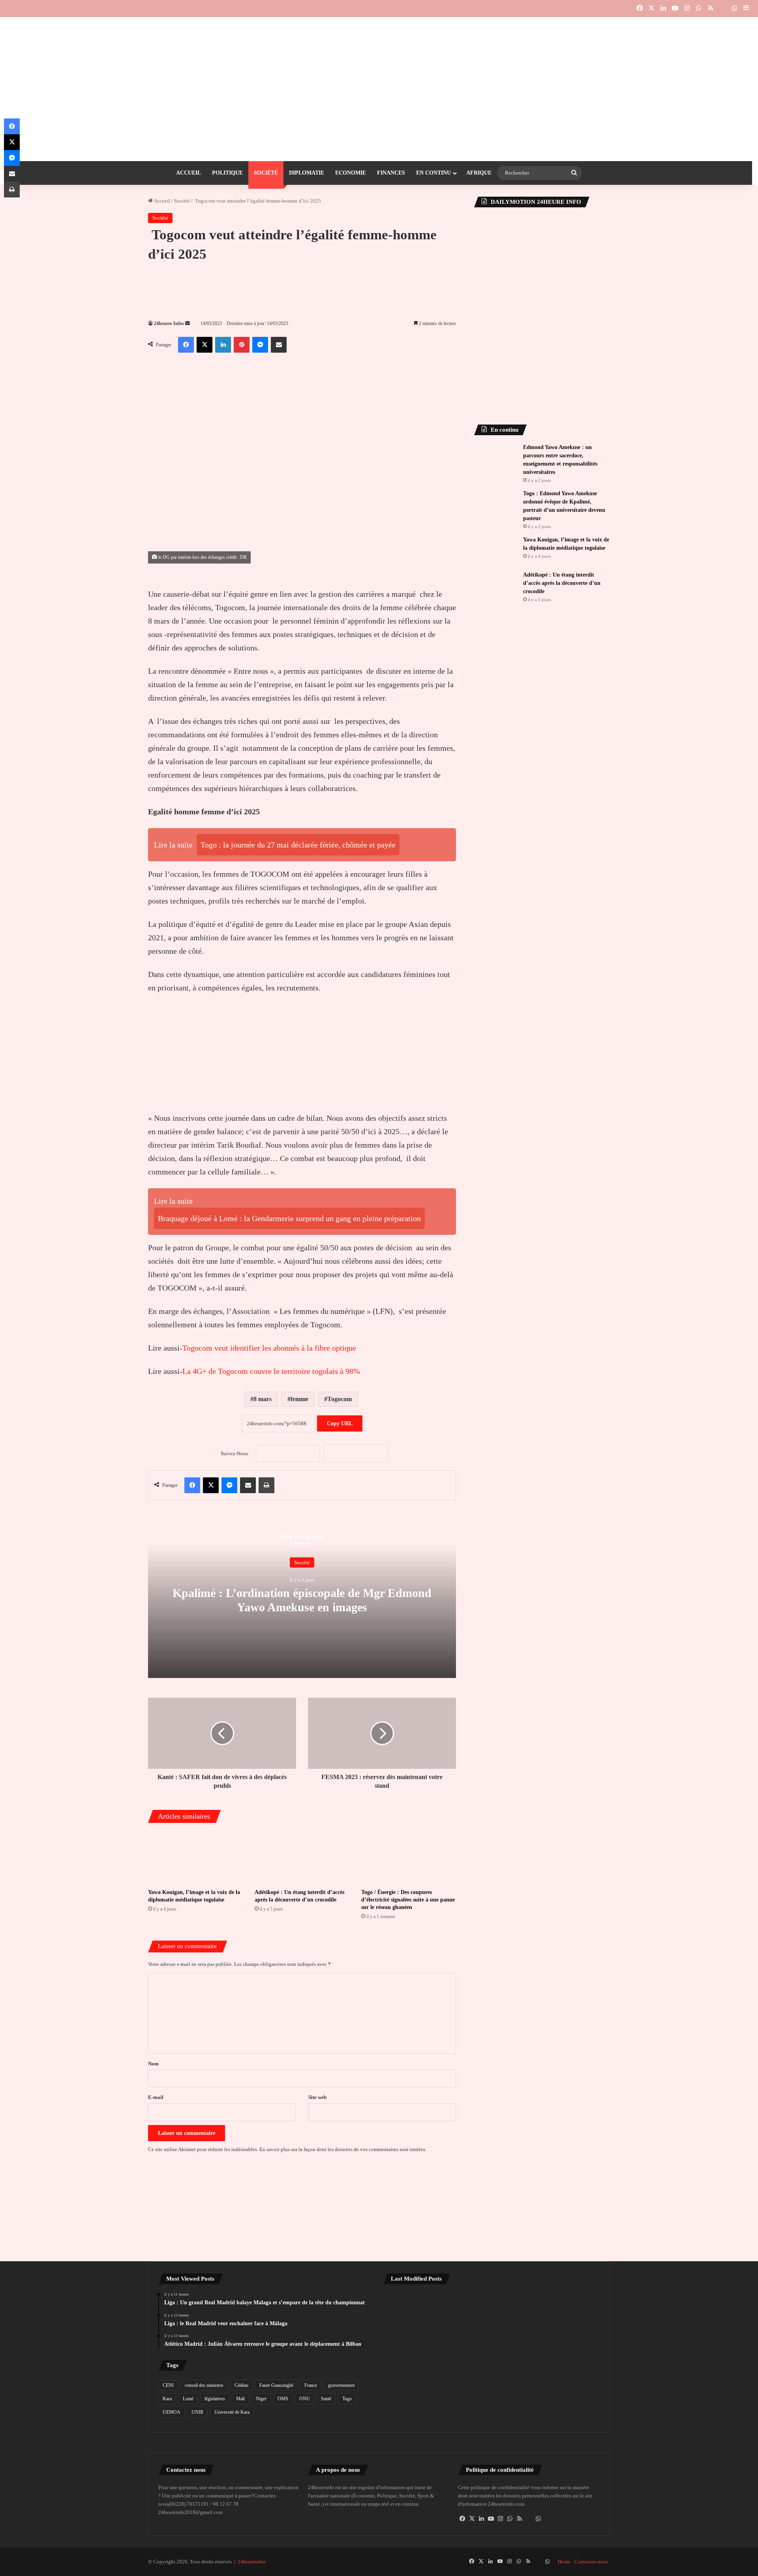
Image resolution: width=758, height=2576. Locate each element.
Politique (227, 173)
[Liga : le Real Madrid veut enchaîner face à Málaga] (492, 2312)
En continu (433, 173)
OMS (283, 2399)
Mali (240, 2399)
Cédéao (241, 2385)
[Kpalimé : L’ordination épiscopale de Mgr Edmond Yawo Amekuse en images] (492, 2354)
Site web (317, 2097)
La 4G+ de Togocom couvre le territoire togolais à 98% (271, 1371)
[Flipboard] (356, 1453)
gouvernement (341, 2385)
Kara (167, 2399)
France (311, 2385)
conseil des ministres (204, 2385)
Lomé (188, 2399)
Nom (153, 2064)
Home (564, 2562)
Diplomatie (307, 173)
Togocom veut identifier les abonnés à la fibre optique (269, 1348)
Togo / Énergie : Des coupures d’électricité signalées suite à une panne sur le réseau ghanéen (408, 1900)
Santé (326, 2399)
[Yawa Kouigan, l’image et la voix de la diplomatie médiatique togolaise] (195, 1857)
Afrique (479, 173)
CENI (168, 2385)
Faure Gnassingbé (276, 2385)
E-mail (156, 2097)
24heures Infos (169, 323)
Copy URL (340, 1423)
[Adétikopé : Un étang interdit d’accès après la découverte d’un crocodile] (302, 1857)
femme (299, 1399)
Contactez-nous (591, 2562)
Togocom (340, 1399)
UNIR (197, 2412)
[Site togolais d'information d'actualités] (379, 33)
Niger (261, 2399)
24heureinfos (252, 2562)
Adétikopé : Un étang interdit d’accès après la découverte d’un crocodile (562, 583)
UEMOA (172, 2412)
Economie (351, 173)
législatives (215, 2399)
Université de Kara (232, 2412)
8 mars (263, 1399)
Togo (347, 2399)
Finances (391, 173)
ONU (305, 2399)
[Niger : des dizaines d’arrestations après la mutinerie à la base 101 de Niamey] (418, 2354)
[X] (472, 2519)
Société (266, 173)
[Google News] (288, 1453)
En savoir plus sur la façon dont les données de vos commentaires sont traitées (342, 2149)
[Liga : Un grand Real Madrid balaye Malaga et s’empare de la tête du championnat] (418, 2312)
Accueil (189, 173)
